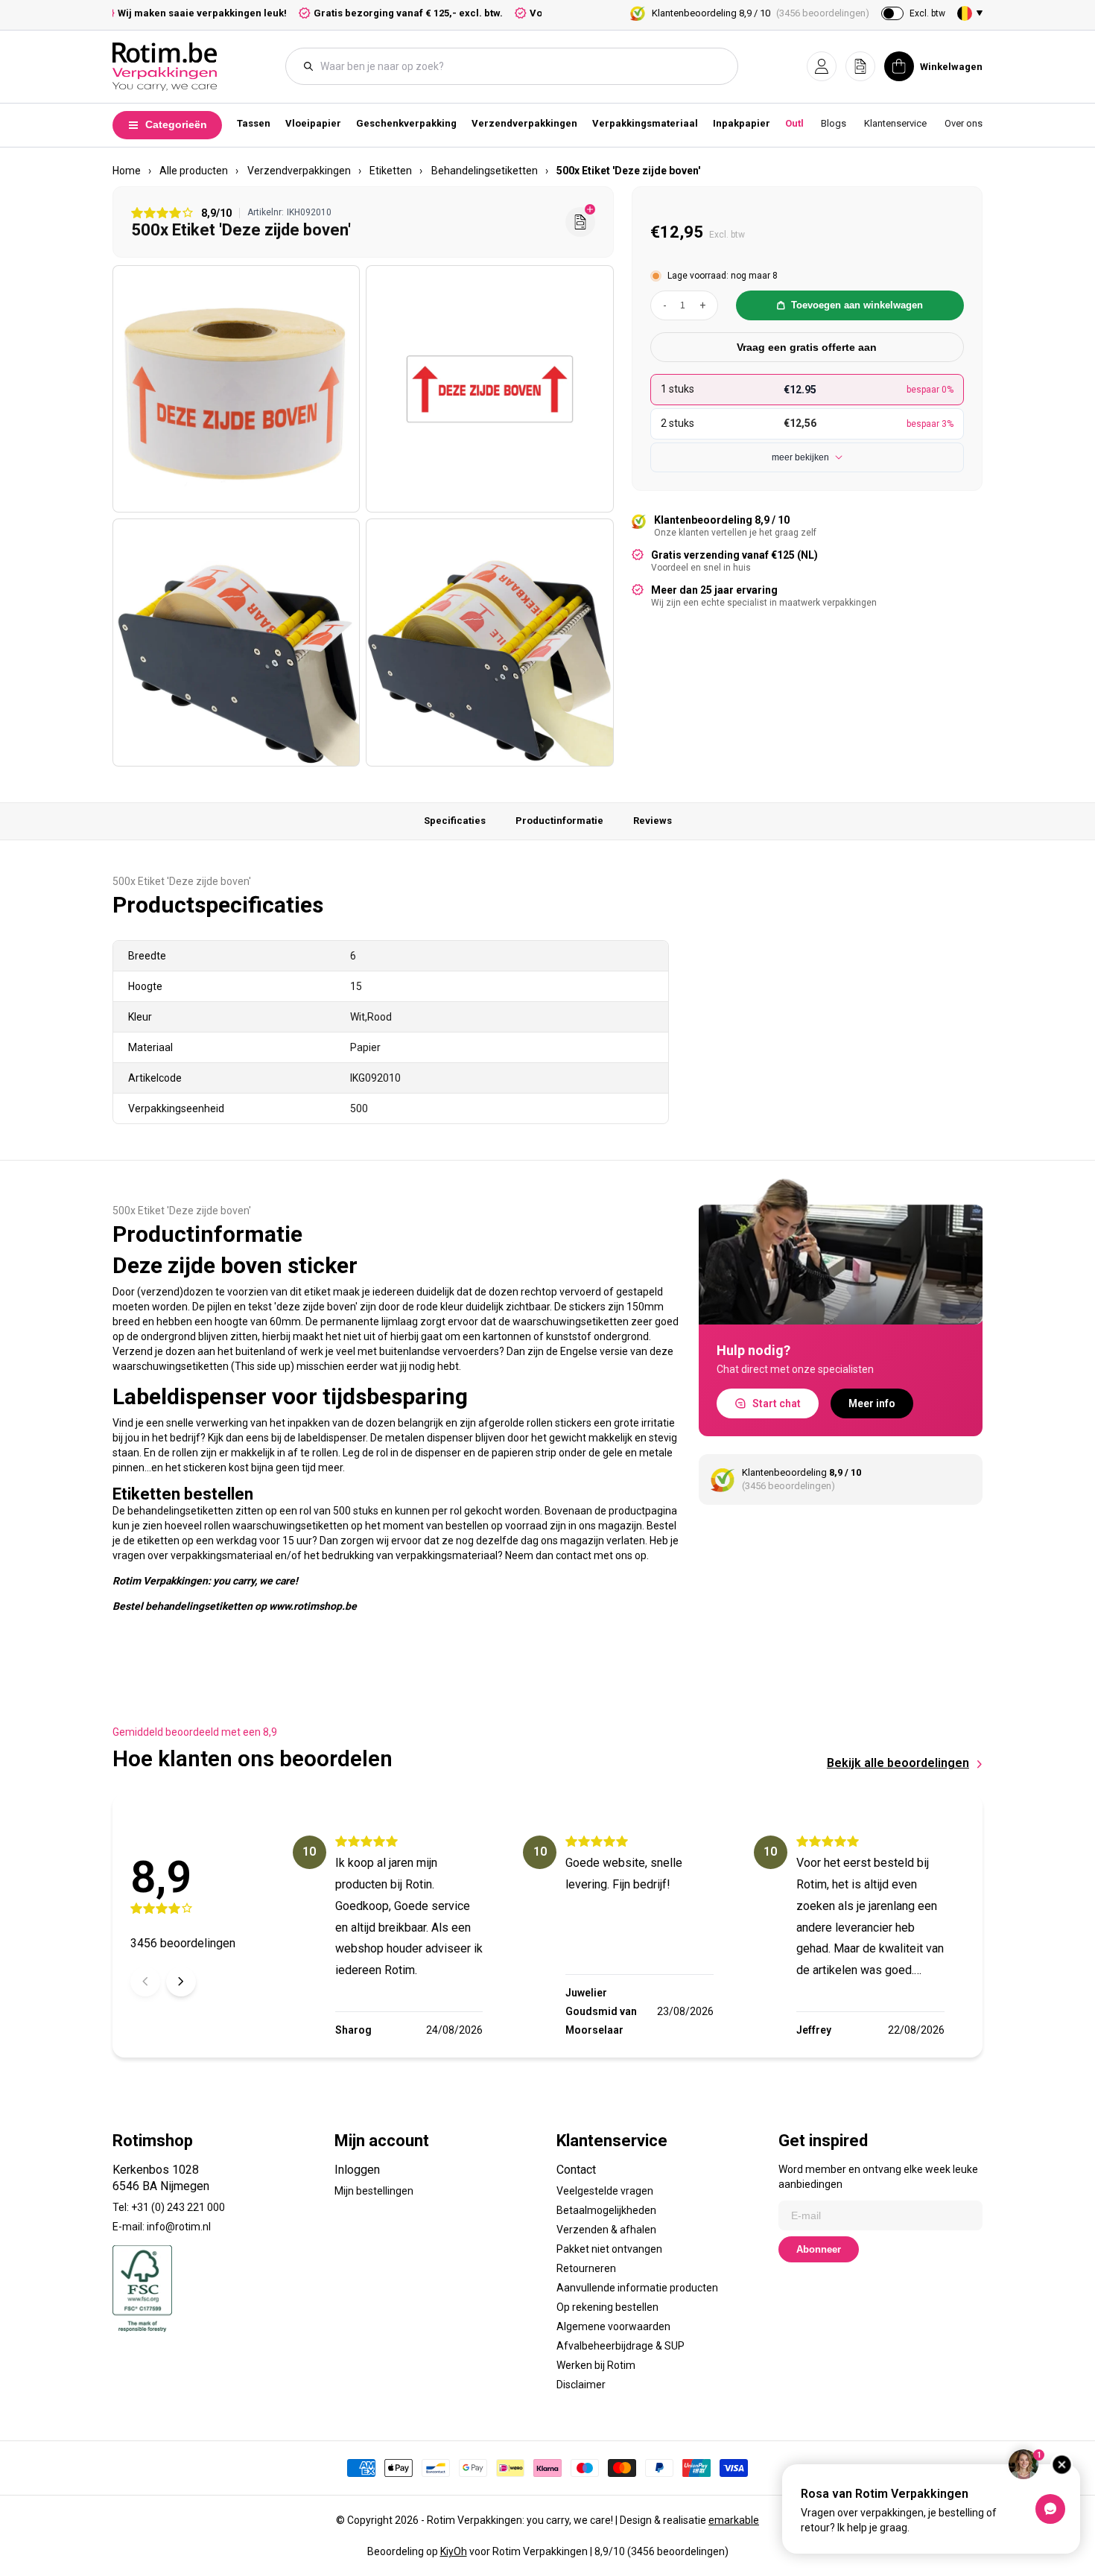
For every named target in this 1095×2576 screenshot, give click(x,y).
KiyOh (454, 2551)
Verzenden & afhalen (606, 2230)
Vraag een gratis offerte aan (807, 347)
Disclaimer (581, 2385)
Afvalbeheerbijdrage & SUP (620, 2346)
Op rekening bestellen (607, 2307)
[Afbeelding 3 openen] (236, 642)
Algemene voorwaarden (613, 2326)
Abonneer (819, 2249)
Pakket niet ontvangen (609, 2249)
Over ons (964, 123)
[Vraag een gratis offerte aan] (580, 222)
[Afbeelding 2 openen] (489, 389)
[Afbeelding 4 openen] (489, 642)
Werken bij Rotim (596, 2365)
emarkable (734, 2520)
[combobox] (519, 66)
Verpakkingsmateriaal (645, 123)
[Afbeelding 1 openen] (236, 389)
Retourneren (586, 2268)
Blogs (834, 123)
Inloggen (357, 2170)
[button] (822, 66)
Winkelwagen (951, 67)
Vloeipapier (313, 123)
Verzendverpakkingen (524, 123)
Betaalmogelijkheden (606, 2210)
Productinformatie (559, 821)
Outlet (799, 123)
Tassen (254, 123)
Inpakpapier (742, 123)
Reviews (653, 821)
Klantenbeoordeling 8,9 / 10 (761, 13)
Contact (576, 2170)
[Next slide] (181, 1982)
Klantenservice (895, 123)
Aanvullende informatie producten (637, 2288)
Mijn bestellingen (374, 2191)
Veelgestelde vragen (605, 2191)
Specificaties (455, 821)
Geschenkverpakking (406, 123)
